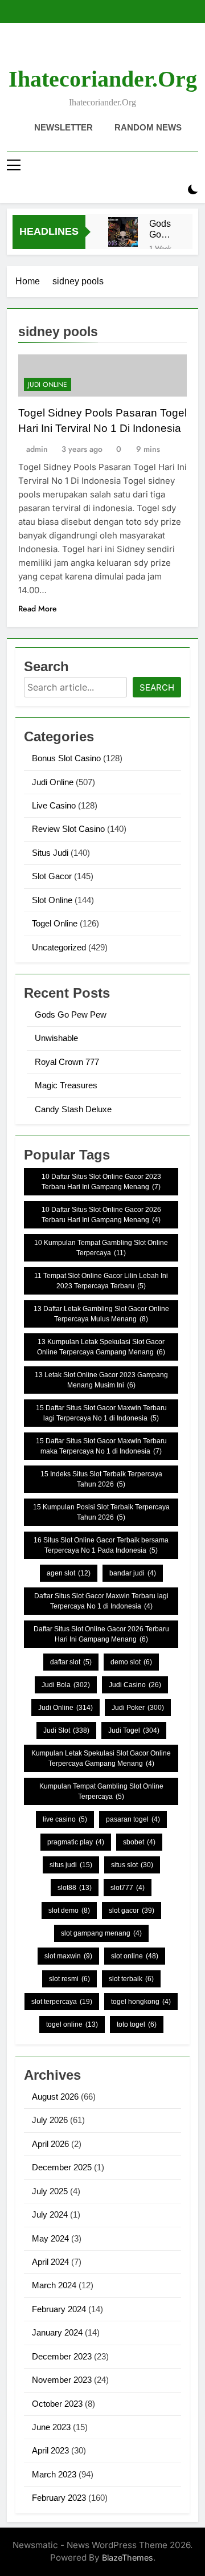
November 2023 (62, 2380)
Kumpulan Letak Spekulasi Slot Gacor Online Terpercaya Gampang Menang (101, 1758)
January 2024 (57, 2332)
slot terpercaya (62, 2002)
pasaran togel (133, 1819)
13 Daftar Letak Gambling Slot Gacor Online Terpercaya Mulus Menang (101, 1314)
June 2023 (51, 2427)
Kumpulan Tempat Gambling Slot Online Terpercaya (101, 1791)
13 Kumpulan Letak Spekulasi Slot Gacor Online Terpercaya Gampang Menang (101, 1347)
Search (157, 687)
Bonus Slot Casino (66, 758)
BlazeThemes (128, 2557)
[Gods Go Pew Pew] (123, 232)
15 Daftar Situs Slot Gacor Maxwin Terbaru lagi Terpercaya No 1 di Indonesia (101, 1413)
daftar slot (71, 1662)
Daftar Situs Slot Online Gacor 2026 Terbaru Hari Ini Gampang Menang (101, 1634)
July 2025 (50, 2191)
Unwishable (56, 1038)
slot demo (69, 1910)
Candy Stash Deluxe (73, 1109)
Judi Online (48, 385)
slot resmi (69, 1979)
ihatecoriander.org (103, 79)
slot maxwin (68, 1956)
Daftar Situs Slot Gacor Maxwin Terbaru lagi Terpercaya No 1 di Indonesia (101, 1601)
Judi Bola (66, 1685)
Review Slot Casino (68, 829)
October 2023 (57, 2404)
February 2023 (59, 2498)
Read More (38, 609)
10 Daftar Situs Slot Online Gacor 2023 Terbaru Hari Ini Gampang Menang (101, 1182)
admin (37, 449)
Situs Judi (50, 853)
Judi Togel (134, 1730)
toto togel (137, 2024)
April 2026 (50, 2144)
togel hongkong (141, 2002)
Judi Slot (66, 1730)
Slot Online (52, 900)
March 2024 (54, 2285)
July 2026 (50, 2120)
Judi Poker (138, 1708)
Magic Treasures (66, 1085)
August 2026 (55, 2097)
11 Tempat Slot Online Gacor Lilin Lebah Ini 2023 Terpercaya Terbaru (101, 1281)
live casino (65, 1819)
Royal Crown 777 (67, 1062)
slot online (135, 1956)
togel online (72, 2024)
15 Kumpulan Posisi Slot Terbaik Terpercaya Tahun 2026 (101, 1512)
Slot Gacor (52, 876)
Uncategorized (59, 947)
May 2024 (50, 2238)
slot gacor (132, 1910)
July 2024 (50, 2214)
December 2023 (62, 2356)
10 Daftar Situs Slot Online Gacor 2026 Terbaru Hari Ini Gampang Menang (101, 1215)
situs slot (132, 1865)
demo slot (131, 1662)
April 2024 (50, 2262)
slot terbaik (131, 1979)
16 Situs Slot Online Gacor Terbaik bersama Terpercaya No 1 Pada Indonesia (101, 1545)
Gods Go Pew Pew (160, 229)
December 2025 (62, 2167)
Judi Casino (135, 1685)
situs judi (71, 1865)
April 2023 (50, 2450)
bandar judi (133, 1573)
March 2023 (54, 2474)
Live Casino (54, 805)
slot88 (75, 1888)
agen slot (69, 1573)
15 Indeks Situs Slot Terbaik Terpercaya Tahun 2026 (101, 1479)
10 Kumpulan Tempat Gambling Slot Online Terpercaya (101, 1248)
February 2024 (59, 2309)
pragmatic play (76, 1842)
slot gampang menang (101, 1933)
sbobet (139, 1842)
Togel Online (55, 923)
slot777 (128, 1888)
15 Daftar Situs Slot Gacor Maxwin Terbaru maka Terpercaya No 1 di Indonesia (101, 1446)
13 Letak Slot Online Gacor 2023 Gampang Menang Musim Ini (101, 1380)
